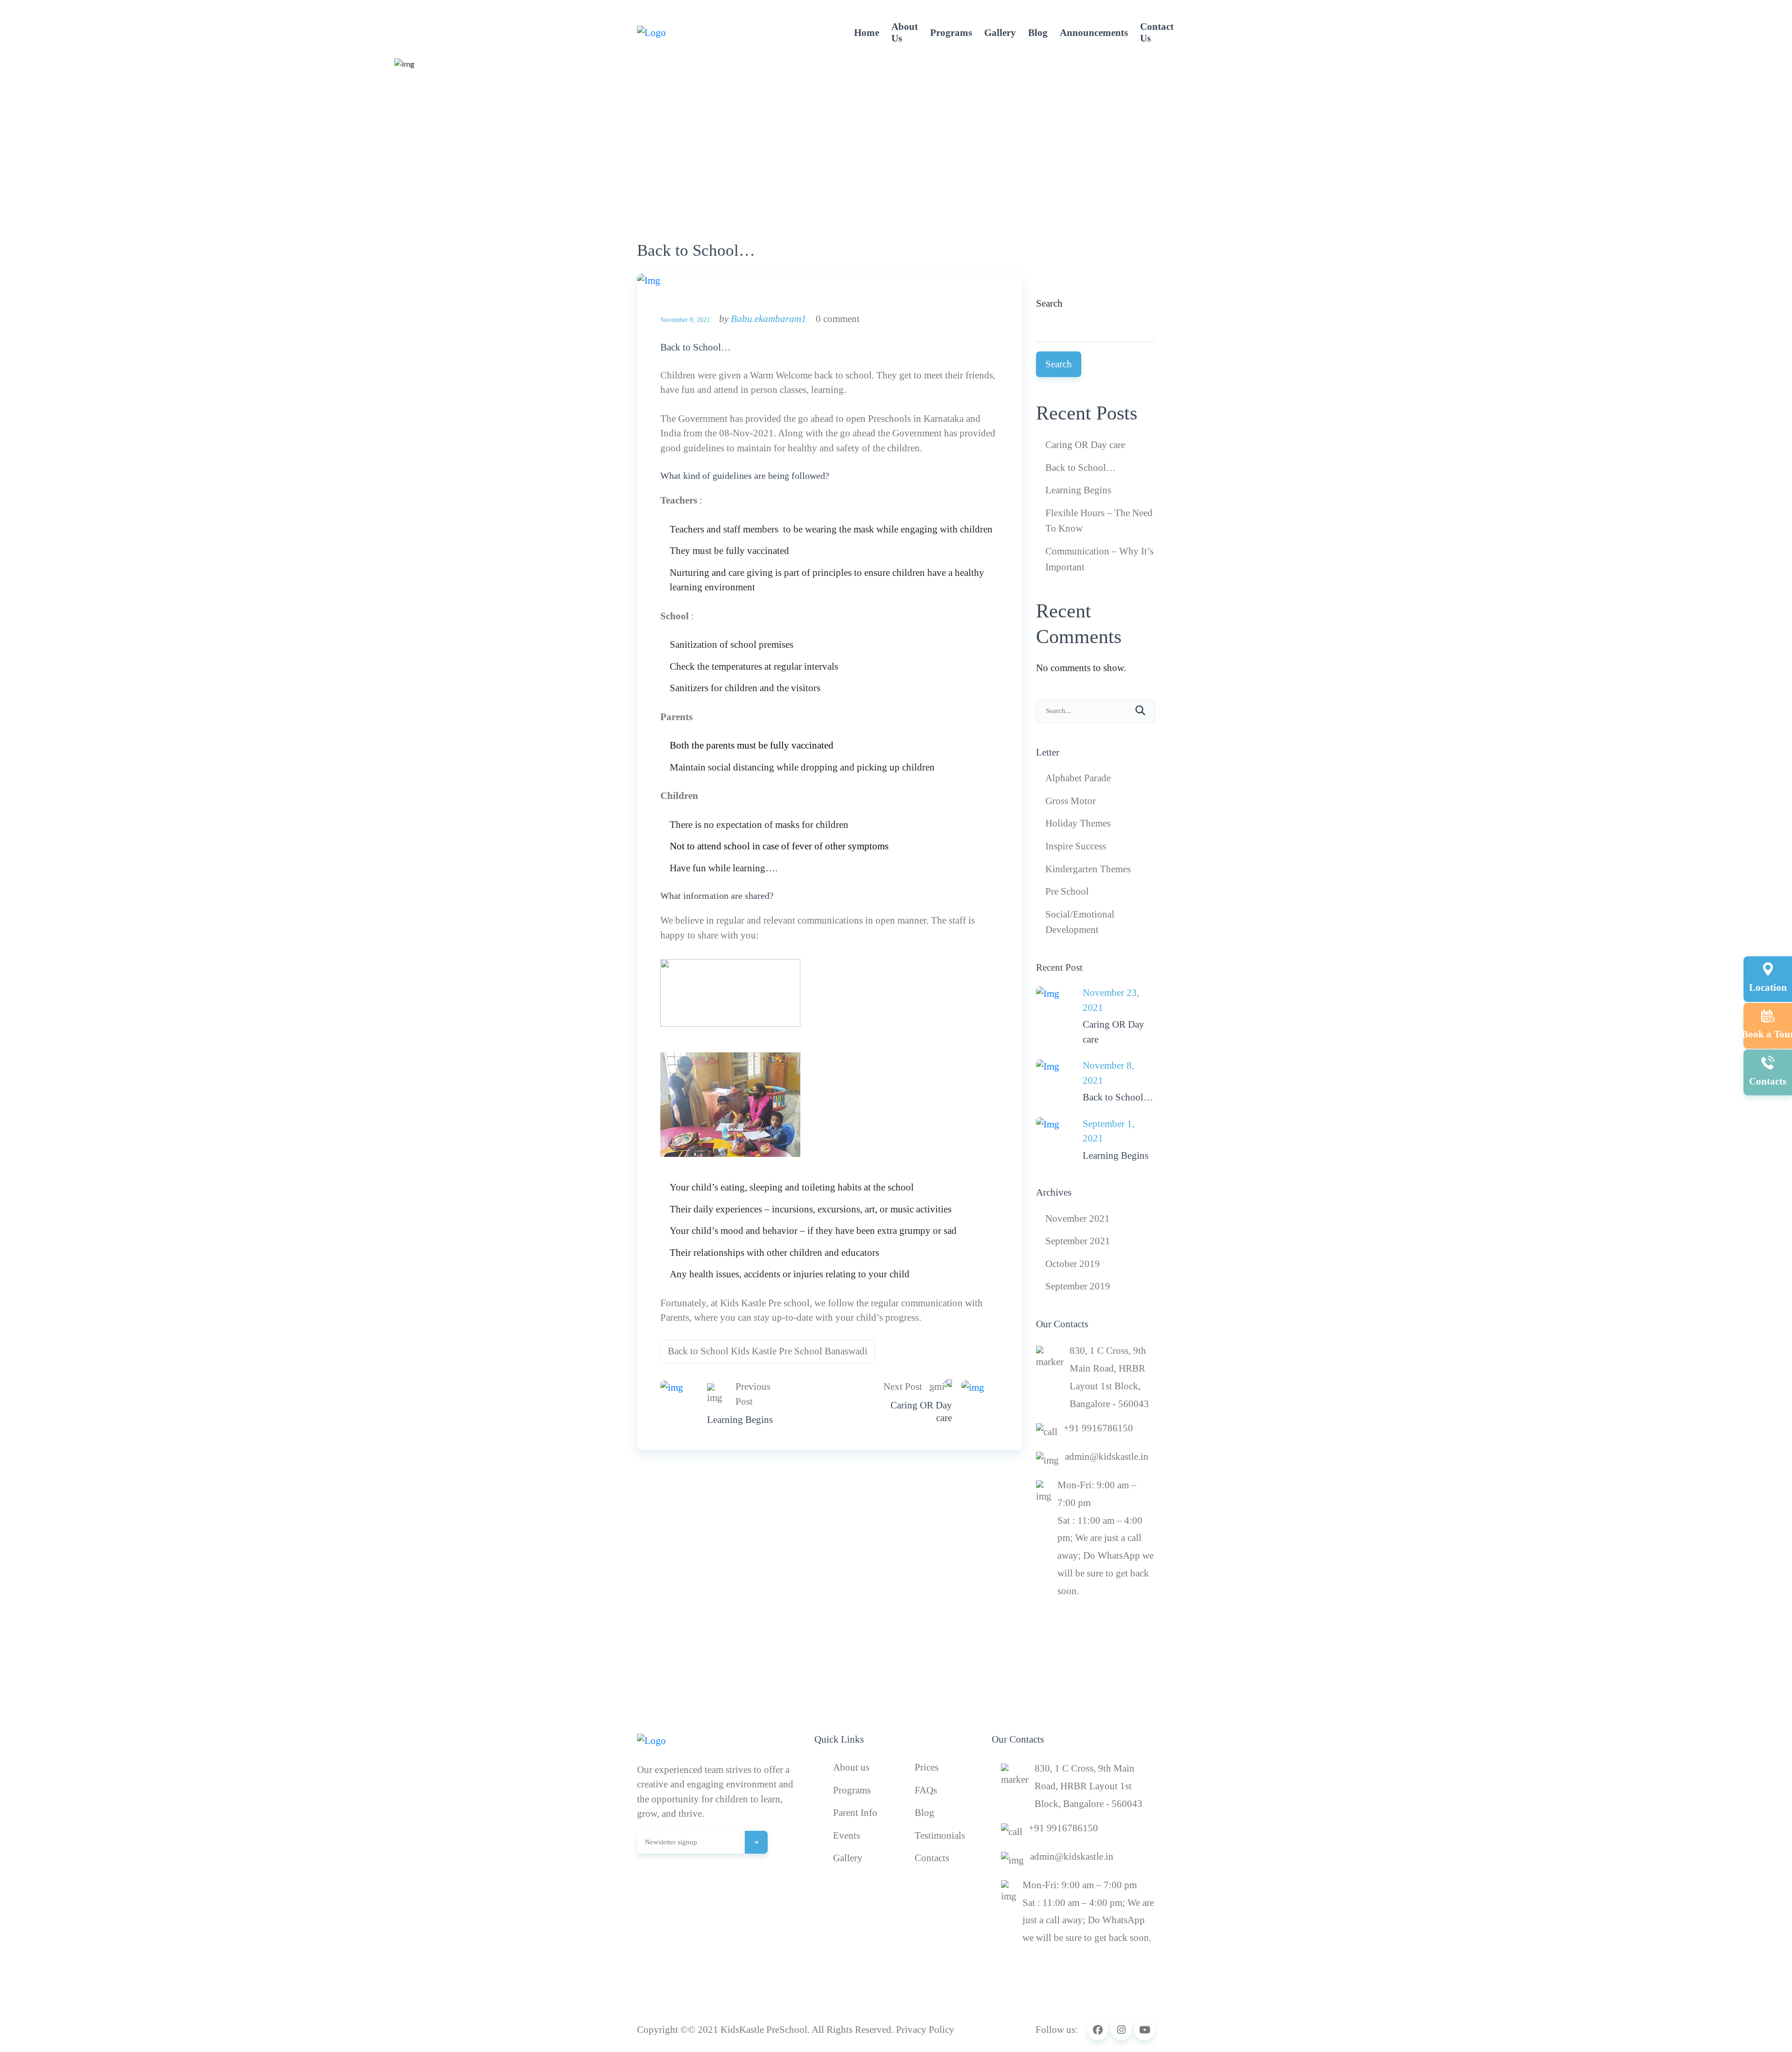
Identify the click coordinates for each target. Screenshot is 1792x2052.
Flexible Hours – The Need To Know (1099, 521)
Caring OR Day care (921, 1411)
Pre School (1067, 891)
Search (1049, 303)
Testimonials (940, 1835)
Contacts (932, 1858)
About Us (905, 32)
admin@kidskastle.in (1107, 1457)
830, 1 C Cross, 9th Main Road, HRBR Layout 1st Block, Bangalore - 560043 (1109, 1377)
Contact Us (1157, 32)
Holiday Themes (1078, 823)
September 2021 (1078, 1241)
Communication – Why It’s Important (1099, 559)
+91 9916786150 (1098, 1428)
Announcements (1094, 33)
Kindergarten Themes (1088, 869)
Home (867, 33)
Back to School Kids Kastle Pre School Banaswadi (768, 1351)
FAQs (926, 1790)
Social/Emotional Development (1080, 922)
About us (851, 1767)
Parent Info (855, 1813)
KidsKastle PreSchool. (765, 2030)
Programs (951, 33)
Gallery (1000, 33)
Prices (927, 1767)
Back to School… (696, 347)
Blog (1038, 33)
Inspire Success (1076, 846)
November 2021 (1078, 1219)
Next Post (903, 1387)
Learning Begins (740, 1420)
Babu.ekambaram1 (769, 319)
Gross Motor (1071, 801)
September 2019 (1078, 1286)
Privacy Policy (925, 2030)
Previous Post (753, 1394)
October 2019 (1073, 1264)
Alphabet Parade (1078, 778)
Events (847, 1835)
